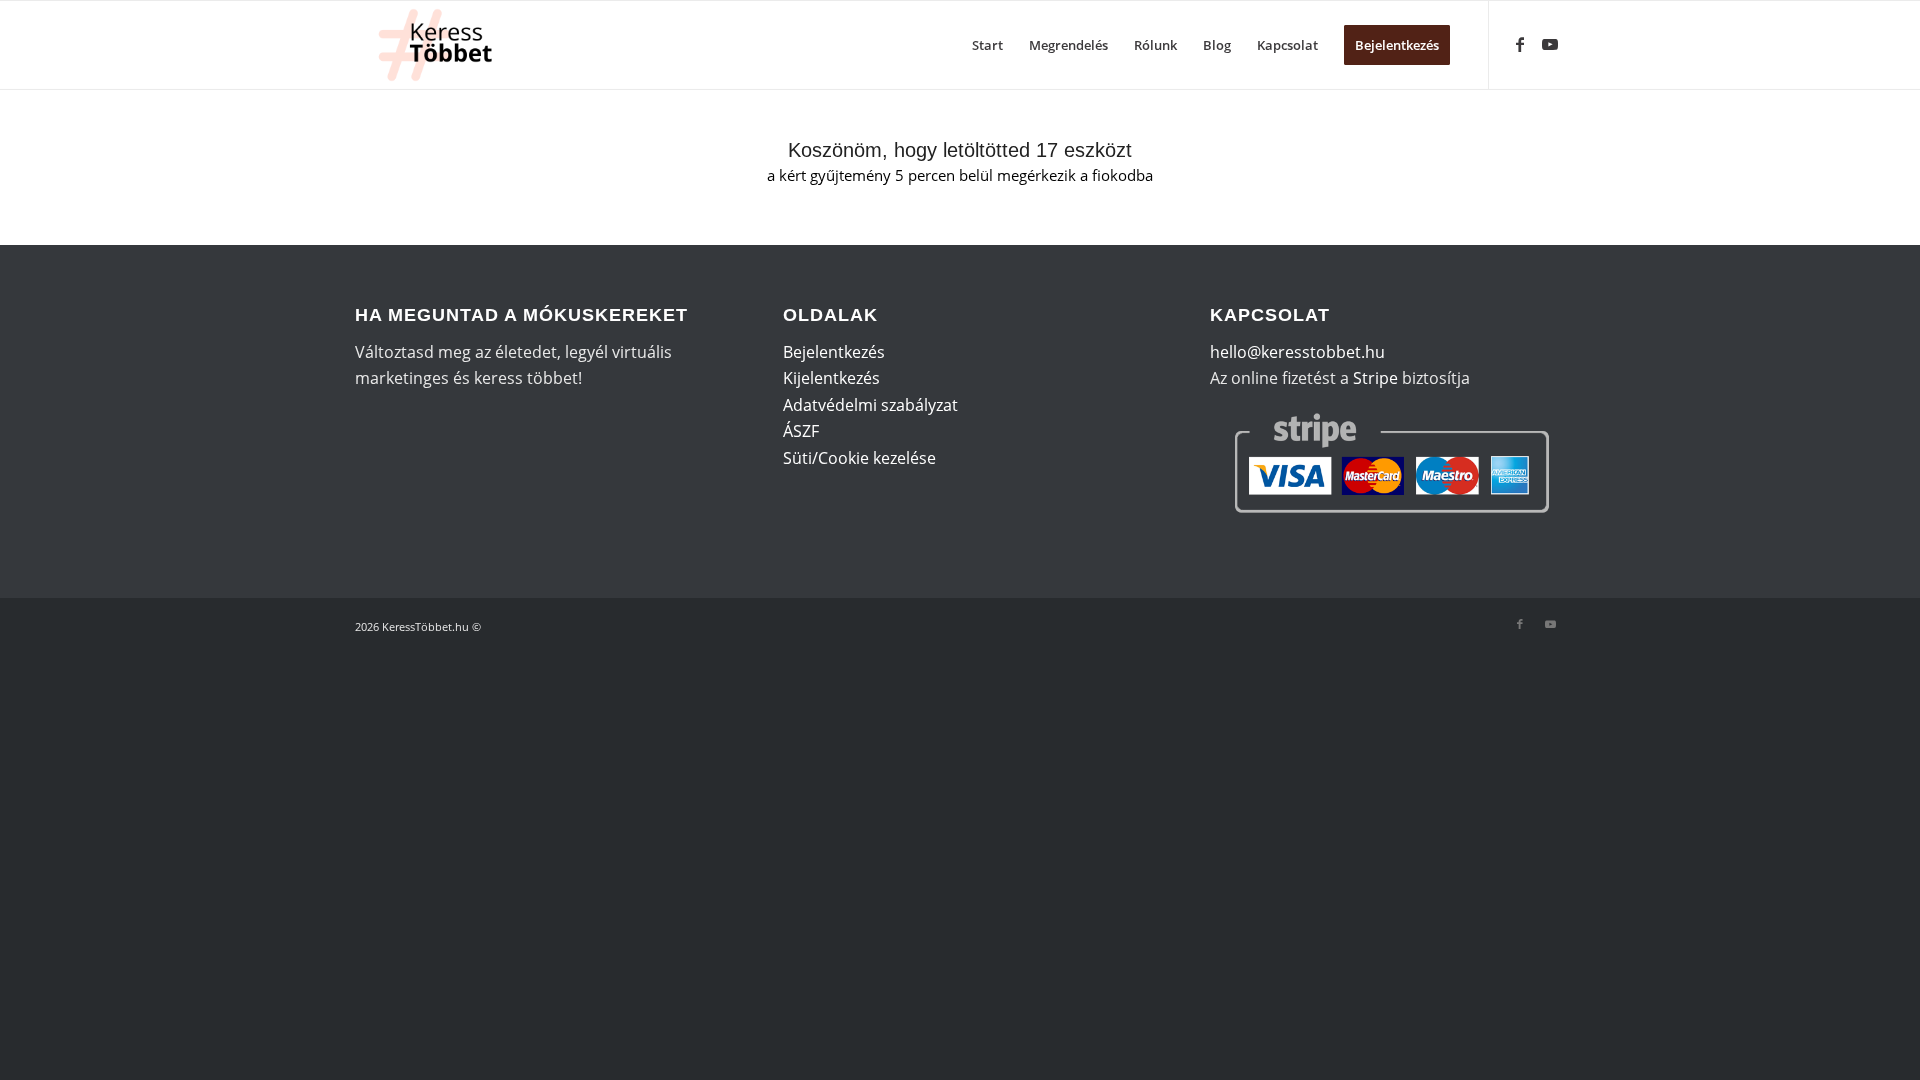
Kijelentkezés (831, 378)
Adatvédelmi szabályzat (870, 405)
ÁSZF (801, 431)
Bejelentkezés (834, 352)
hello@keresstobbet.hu (1297, 352)
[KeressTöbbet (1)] (443, 45)
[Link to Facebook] (1520, 44)
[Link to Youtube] (1550, 44)
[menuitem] (987, 45)
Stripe (1375, 378)
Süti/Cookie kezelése (859, 458)
